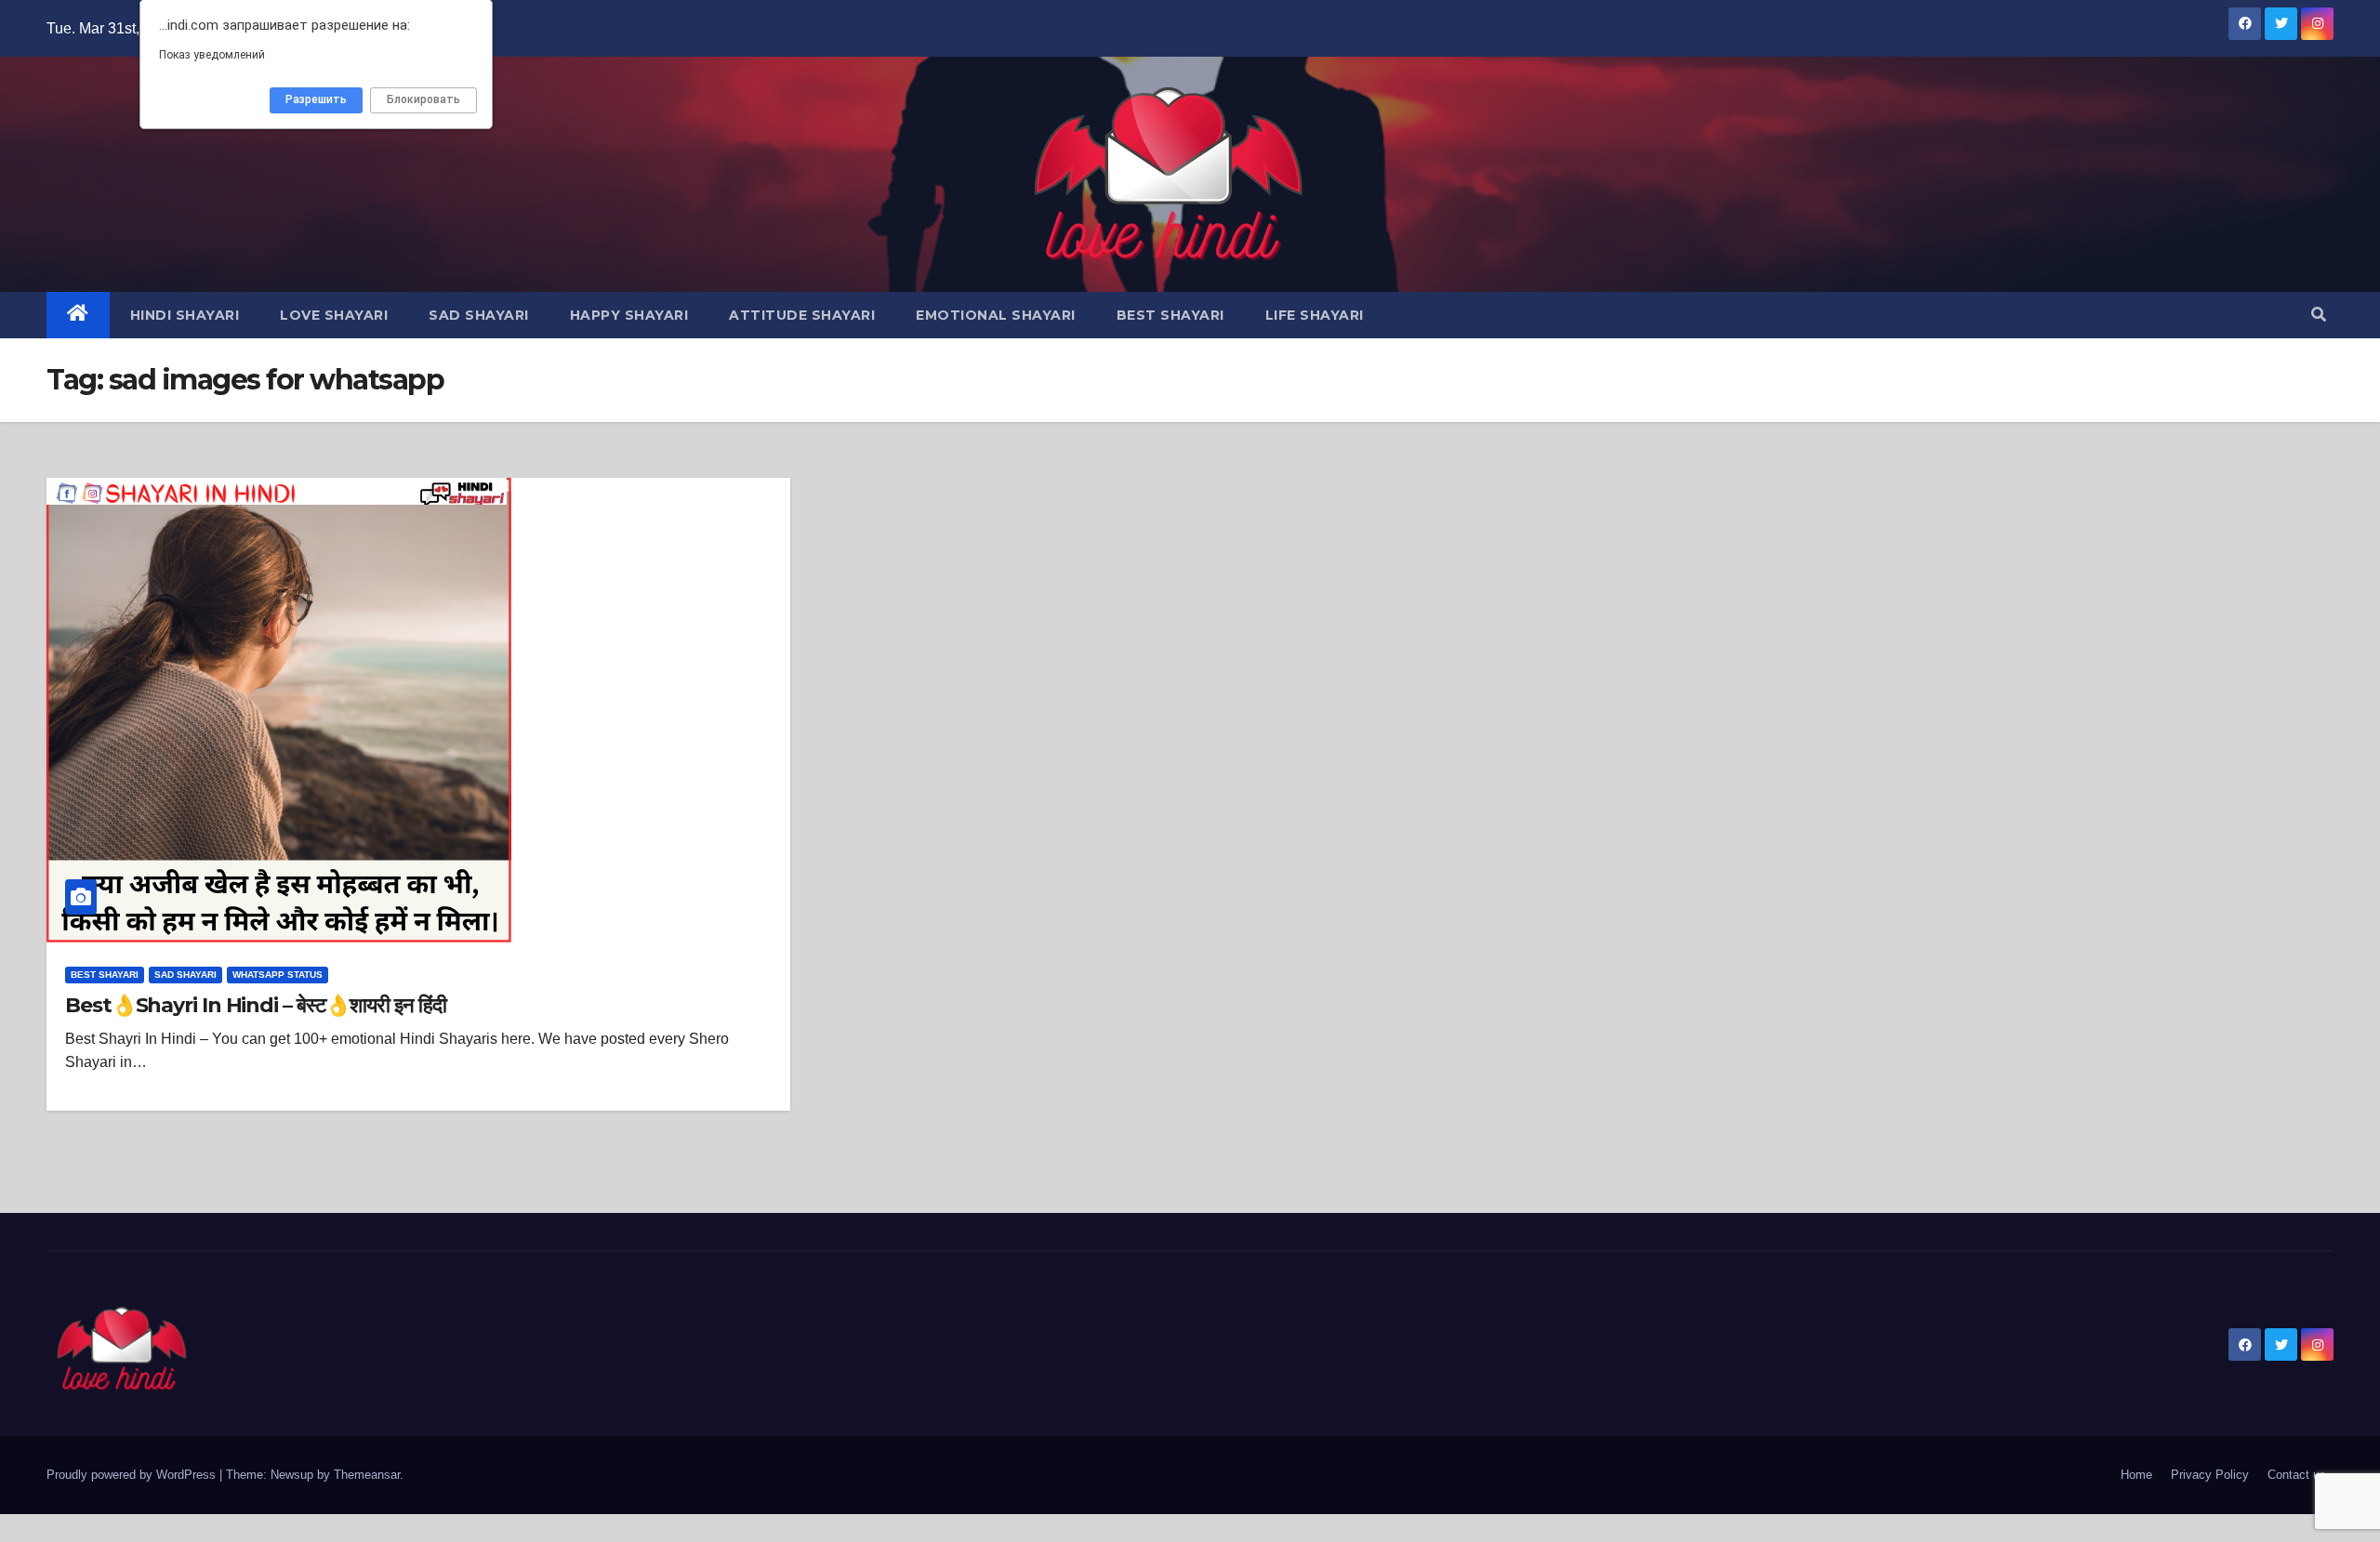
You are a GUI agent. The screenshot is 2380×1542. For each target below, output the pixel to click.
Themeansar (367, 1475)
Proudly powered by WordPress (133, 1475)
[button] (2319, 315)
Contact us (2297, 1475)
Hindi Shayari (185, 315)
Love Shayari (334, 315)
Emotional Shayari (996, 315)
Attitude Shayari (802, 315)
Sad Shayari (479, 315)
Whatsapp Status (278, 975)
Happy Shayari (629, 315)
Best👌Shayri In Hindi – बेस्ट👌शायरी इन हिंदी (255, 1005)
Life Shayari (1315, 315)
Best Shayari (1170, 315)
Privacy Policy (2210, 1475)
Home (2136, 1475)
